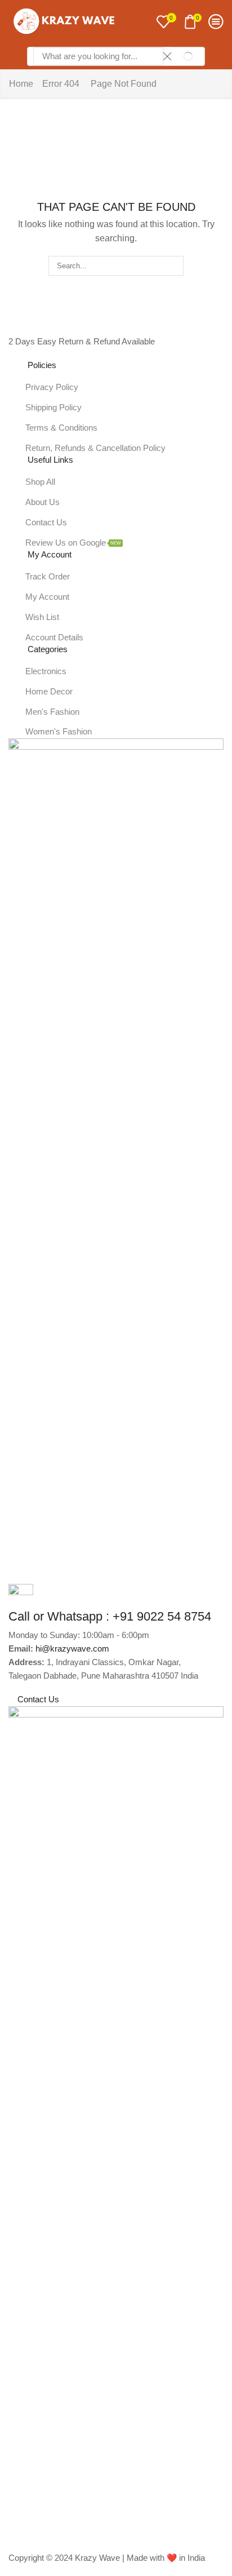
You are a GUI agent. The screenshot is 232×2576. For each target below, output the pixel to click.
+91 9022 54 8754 (162, 1616)
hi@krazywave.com (72, 1649)
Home (21, 84)
